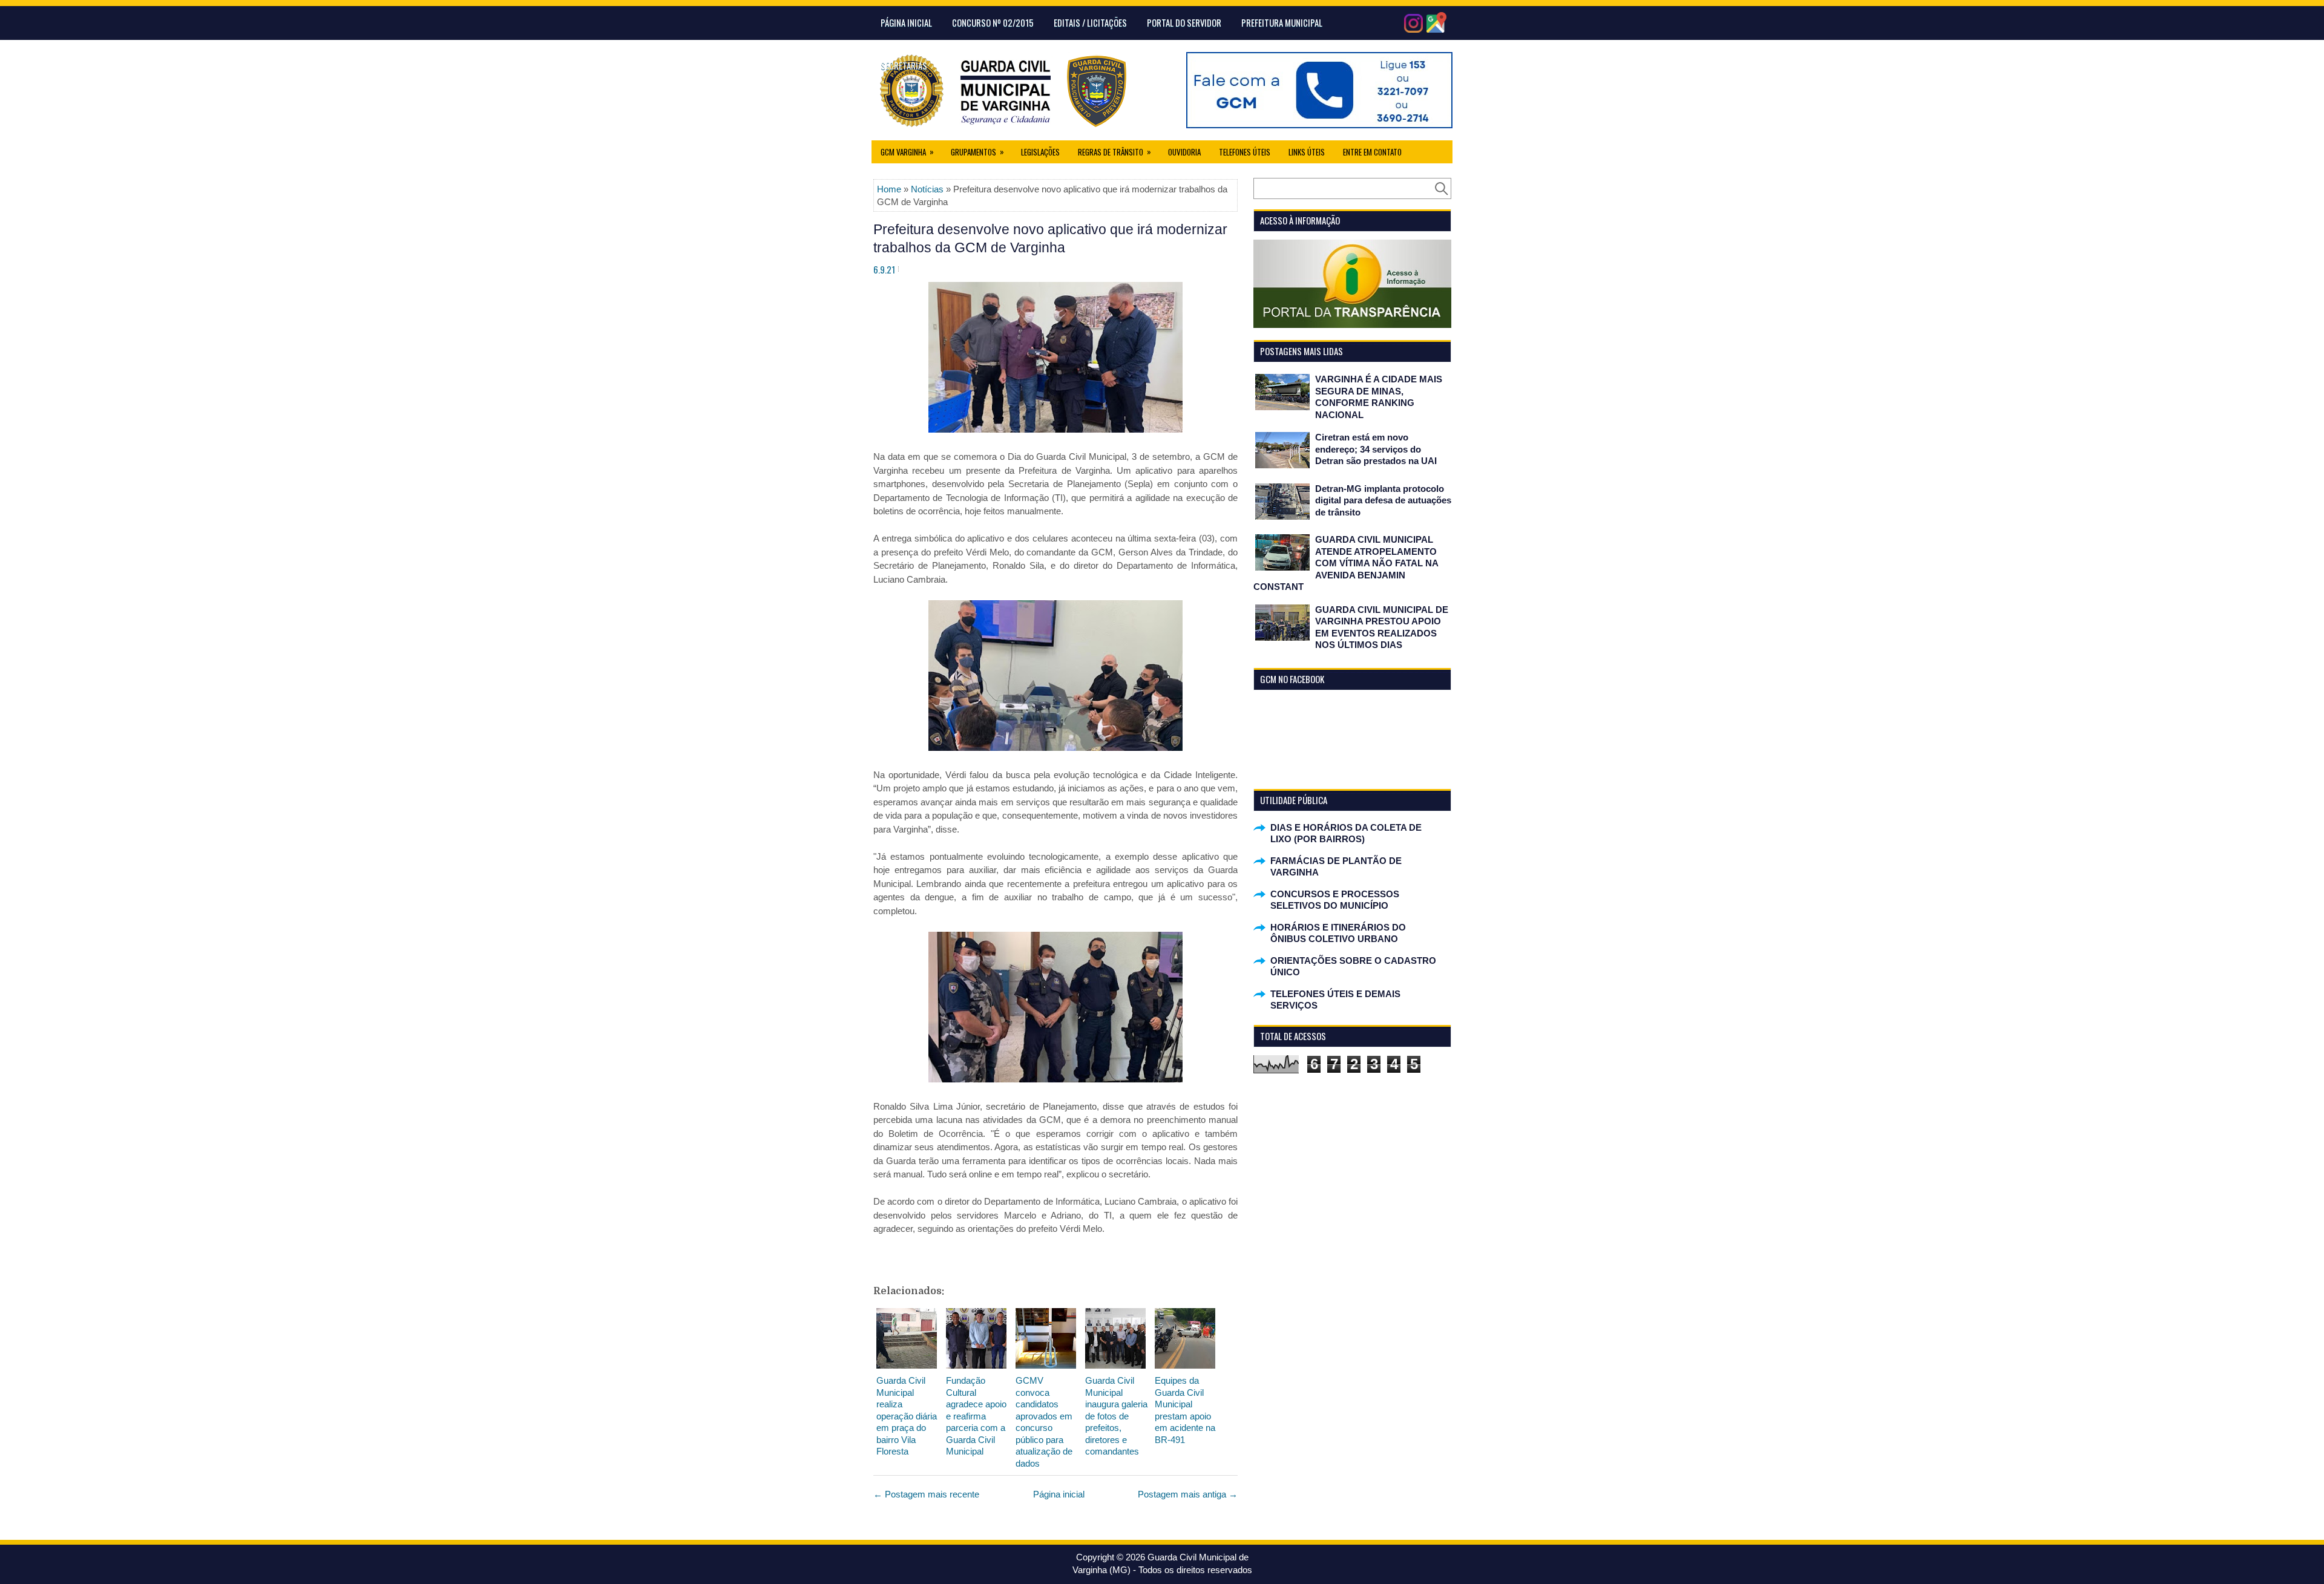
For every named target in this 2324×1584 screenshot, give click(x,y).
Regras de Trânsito (1114, 152)
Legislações (1040, 152)
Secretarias (904, 65)
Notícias (927, 189)
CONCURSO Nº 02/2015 (993, 22)
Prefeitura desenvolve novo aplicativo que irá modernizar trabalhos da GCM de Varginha (1050, 238)
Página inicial (1059, 1494)
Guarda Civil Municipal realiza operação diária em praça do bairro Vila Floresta (907, 1416)
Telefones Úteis (1245, 152)
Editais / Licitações (1090, 22)
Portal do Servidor (1184, 22)
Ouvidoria (1184, 152)
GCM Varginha (907, 152)
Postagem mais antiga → (1188, 1494)
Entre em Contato (1372, 152)
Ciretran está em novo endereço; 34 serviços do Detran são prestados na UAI (1376, 449)
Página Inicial (906, 22)
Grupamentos (977, 152)
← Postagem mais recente (926, 1494)
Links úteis (1307, 152)
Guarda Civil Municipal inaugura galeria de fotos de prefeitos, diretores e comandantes (1116, 1416)
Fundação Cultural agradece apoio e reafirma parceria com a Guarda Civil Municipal (976, 1416)
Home (889, 189)
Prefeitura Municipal (1282, 22)
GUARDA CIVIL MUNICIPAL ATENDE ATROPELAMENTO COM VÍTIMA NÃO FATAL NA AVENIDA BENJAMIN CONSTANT (1346, 563)
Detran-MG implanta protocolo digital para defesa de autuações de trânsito (1383, 500)
